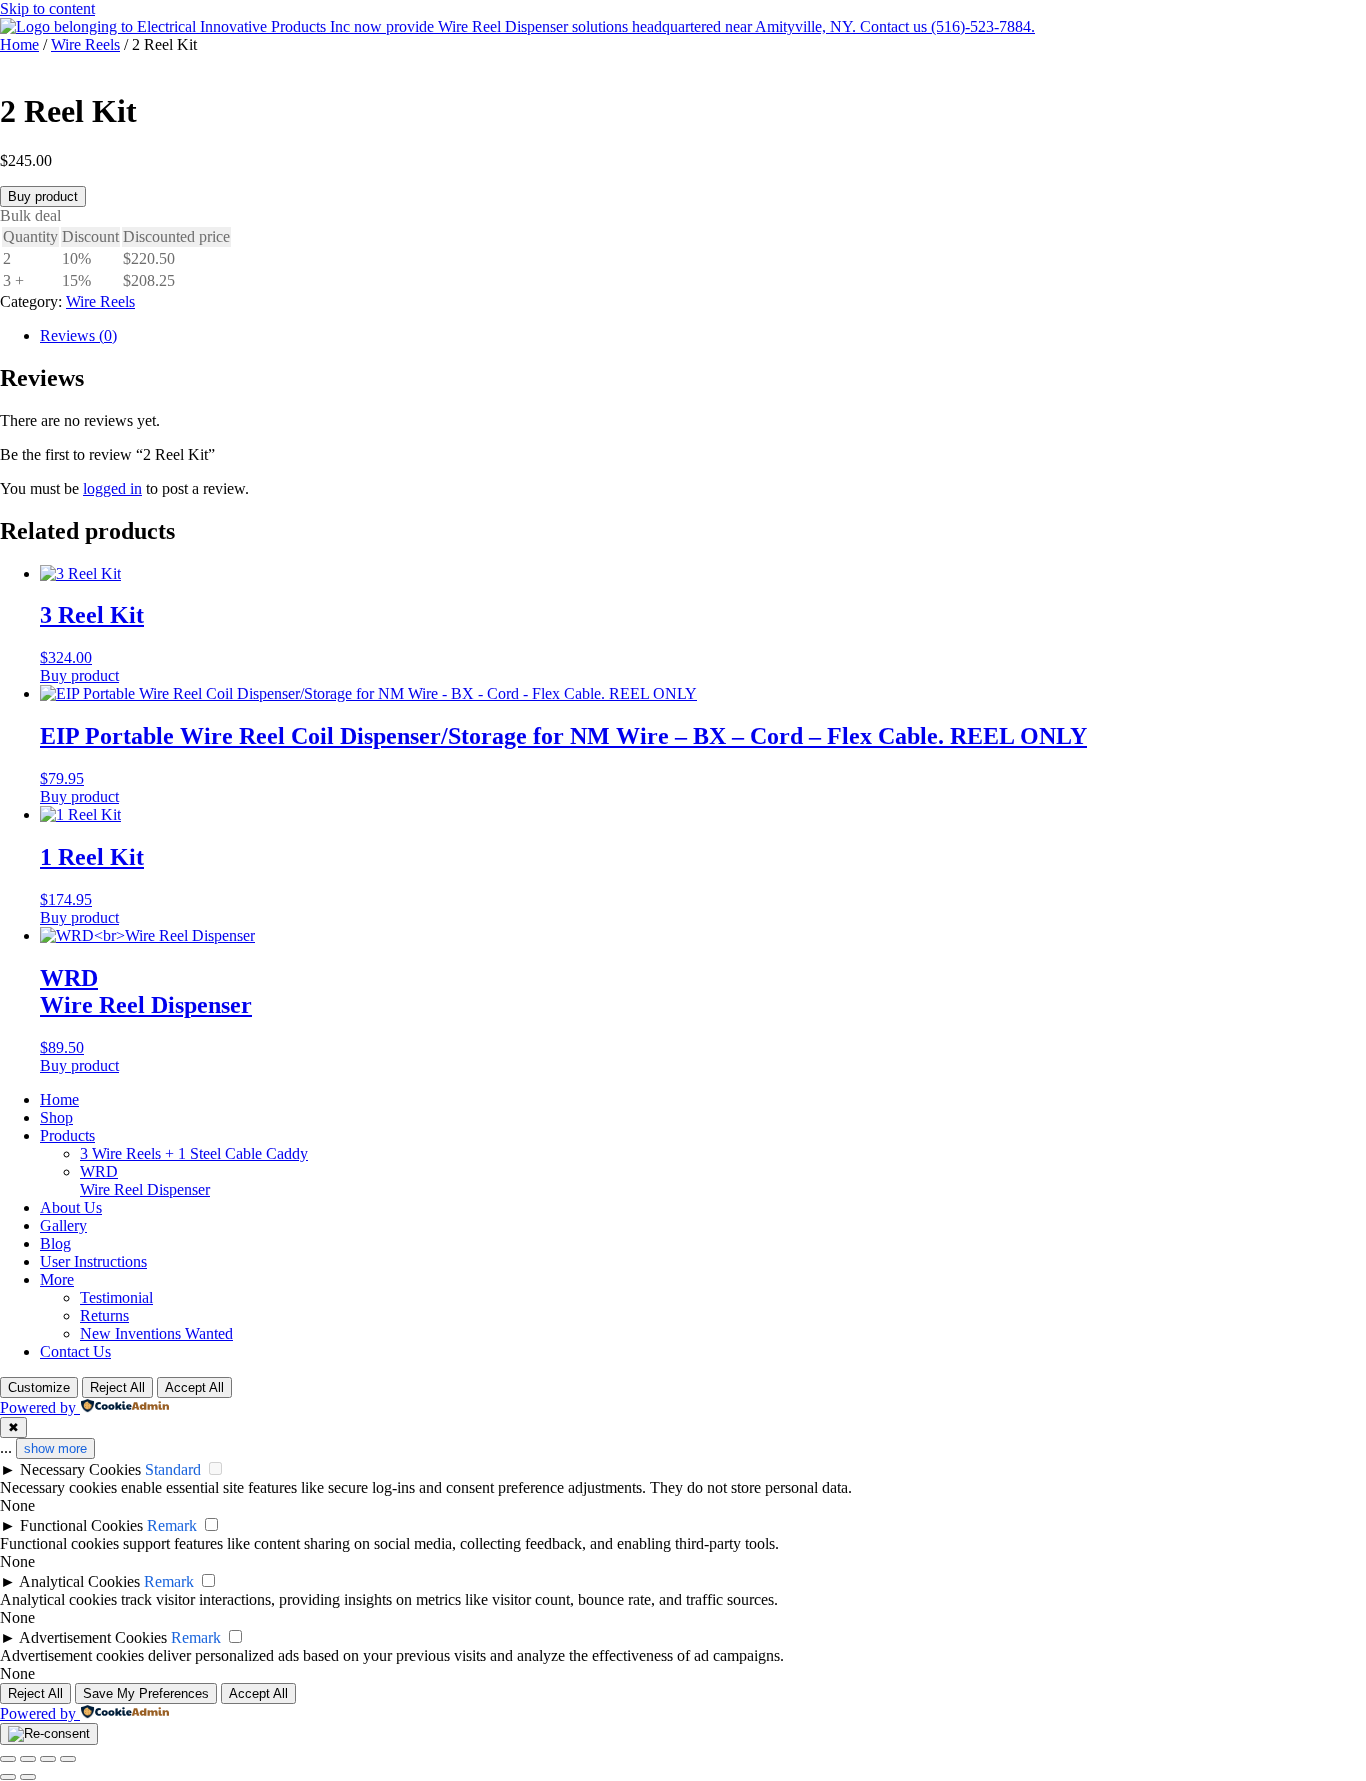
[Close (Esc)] (68, 1759)
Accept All (194, 1387)
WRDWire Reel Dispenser (145, 1180)
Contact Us (75, 1351)
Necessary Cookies (80, 1469)
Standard (173, 1469)
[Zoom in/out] (8, 1759)
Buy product (43, 196)
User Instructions (93, 1261)
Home (19, 44)
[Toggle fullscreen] (28, 1759)
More (57, 1279)
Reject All (117, 1387)
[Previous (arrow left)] (8, 1777)
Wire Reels (85, 44)
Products (67, 1135)
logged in (112, 488)
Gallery (63, 1225)
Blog (55, 1243)
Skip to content (47, 8)
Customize (39, 1387)
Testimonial (116, 1297)
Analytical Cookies (79, 1581)
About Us (71, 1207)
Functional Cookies (81, 1525)
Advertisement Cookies (93, 1637)
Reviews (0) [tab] (78, 335)
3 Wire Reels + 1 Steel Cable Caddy (194, 1153)
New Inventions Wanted (156, 1333)
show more (55, 1448)
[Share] (48, 1759)
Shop (56, 1117)
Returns (104, 1315)
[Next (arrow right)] (28, 1777)
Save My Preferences (146, 1693)
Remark (172, 1525)
